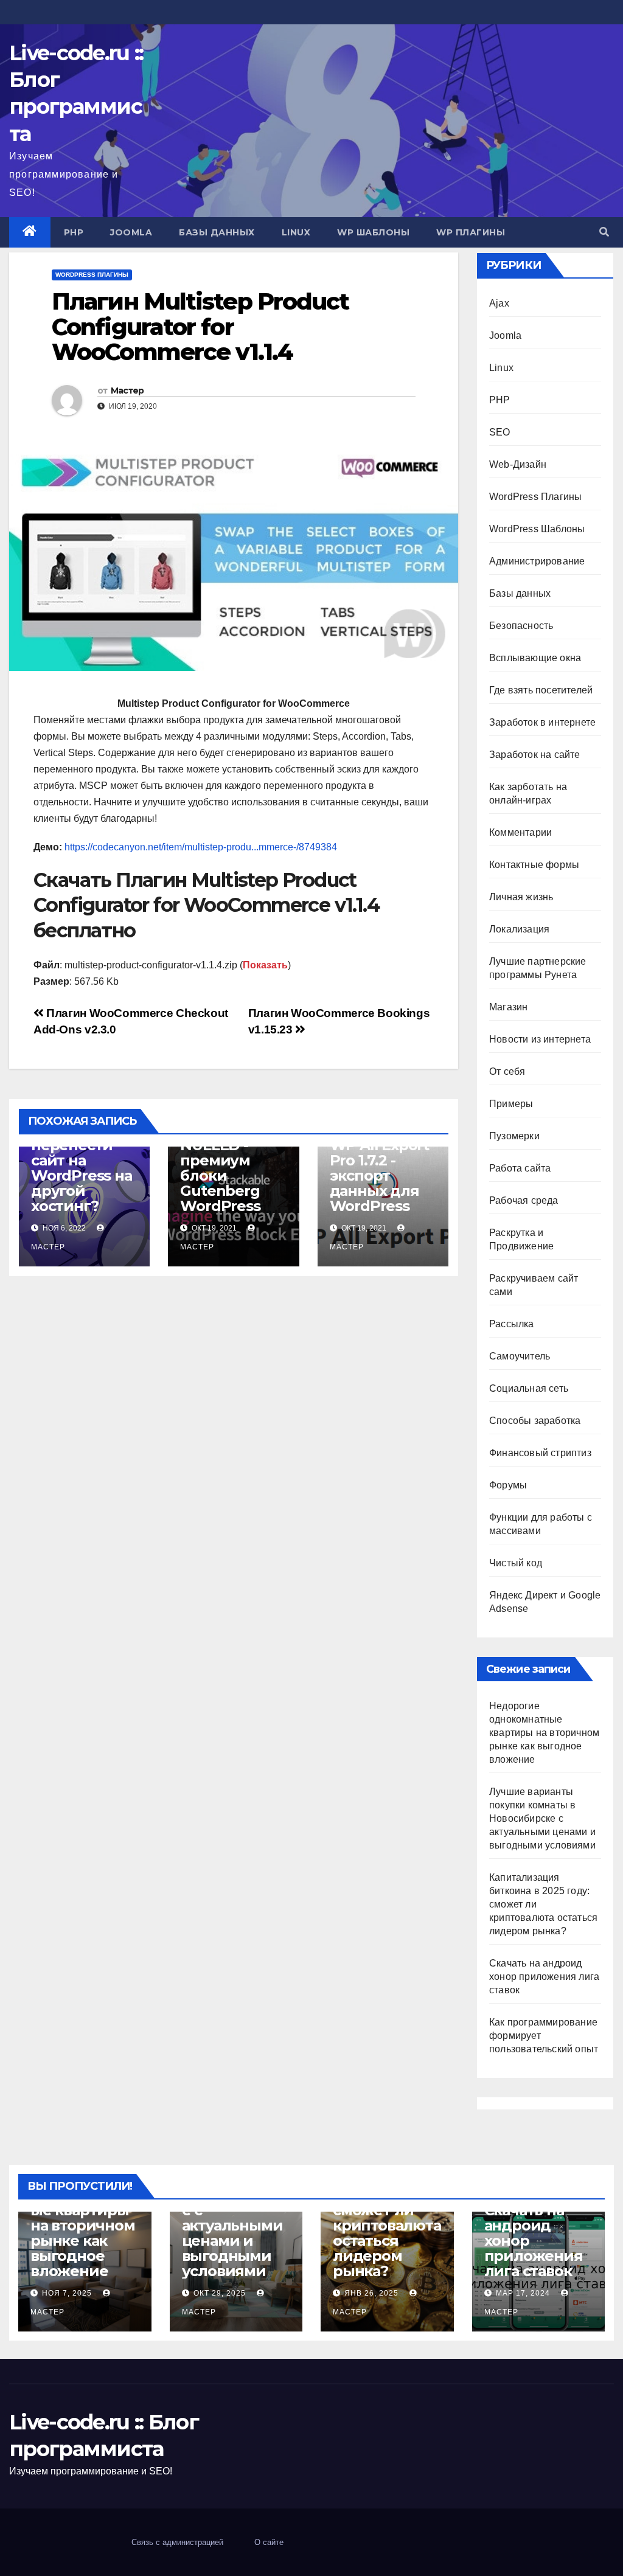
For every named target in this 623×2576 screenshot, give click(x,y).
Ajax (499, 303)
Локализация (519, 929)
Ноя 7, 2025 (67, 2293)
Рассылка (512, 1324)
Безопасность (521, 626)
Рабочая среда (524, 1200)
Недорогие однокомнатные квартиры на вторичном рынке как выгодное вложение (544, 1733)
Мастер (127, 391)
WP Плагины (471, 232)
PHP (74, 232)
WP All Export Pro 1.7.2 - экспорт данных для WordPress (379, 1175)
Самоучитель (520, 1356)
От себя (507, 1071)
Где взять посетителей (541, 690)
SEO (500, 432)
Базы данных (217, 232)
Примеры (511, 1104)
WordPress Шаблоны (537, 529)
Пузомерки (514, 1136)
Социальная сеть (529, 1388)
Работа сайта (520, 1168)
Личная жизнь (521, 897)
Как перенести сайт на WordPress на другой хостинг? (82, 1168)
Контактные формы (534, 865)
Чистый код (516, 1563)
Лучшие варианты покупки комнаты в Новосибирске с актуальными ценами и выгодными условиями (542, 1818)
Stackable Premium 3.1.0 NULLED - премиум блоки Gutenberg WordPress (230, 1160)
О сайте (269, 2542)
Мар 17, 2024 (523, 2293)
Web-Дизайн (518, 464)
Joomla (131, 232)
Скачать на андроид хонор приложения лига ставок (544, 1977)
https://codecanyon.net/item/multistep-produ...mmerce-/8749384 (201, 847)
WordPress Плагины (92, 275)
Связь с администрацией (177, 2542)
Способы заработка (535, 1421)
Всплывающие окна (535, 658)
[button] (604, 232)
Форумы (508, 1485)
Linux (296, 232)
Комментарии (520, 832)
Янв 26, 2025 (371, 2293)
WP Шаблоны (373, 232)
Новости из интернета (540, 1039)
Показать (265, 965)
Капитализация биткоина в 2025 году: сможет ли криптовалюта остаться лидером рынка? (387, 2218)
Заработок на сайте (535, 755)
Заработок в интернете (542, 722)
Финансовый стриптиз (540, 1453)
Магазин (508, 1007)
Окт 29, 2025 (220, 2293)
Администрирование (537, 561)
